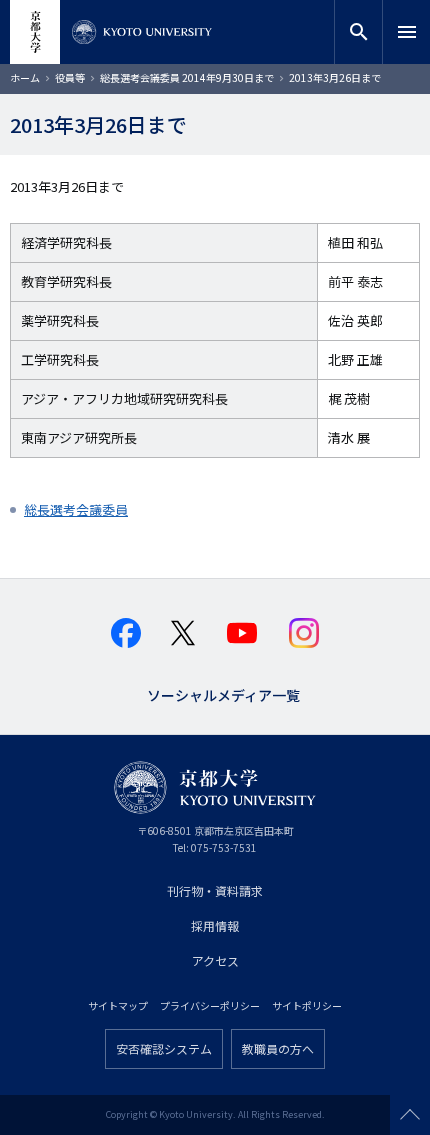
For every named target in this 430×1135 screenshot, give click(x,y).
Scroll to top (410, 1115)
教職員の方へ (278, 1048)
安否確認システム (164, 1048)
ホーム (25, 77)
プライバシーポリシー (210, 1005)
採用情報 (215, 925)
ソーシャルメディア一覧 (223, 693)
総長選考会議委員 (76, 509)
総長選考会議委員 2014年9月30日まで (187, 77)
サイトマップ (118, 1005)
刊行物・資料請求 (215, 890)
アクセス (215, 960)
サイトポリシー (307, 1005)
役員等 (70, 77)
